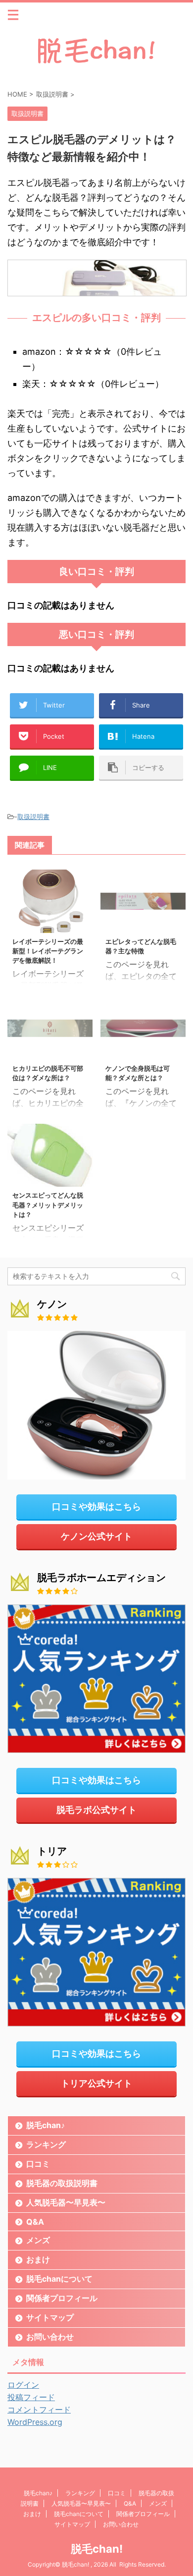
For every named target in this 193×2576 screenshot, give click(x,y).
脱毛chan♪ (46, 2125)
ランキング (46, 2144)
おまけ (38, 2259)
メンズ (38, 2240)
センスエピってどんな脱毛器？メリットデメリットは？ (48, 1205)
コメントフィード (39, 2410)
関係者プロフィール (62, 2298)
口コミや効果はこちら (96, 1507)
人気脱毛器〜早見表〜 (66, 2202)
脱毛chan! (97, 2549)
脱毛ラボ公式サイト (96, 1810)
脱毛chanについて (59, 2279)
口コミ (38, 2164)
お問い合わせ (50, 2337)
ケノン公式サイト (96, 1536)
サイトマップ (50, 2317)
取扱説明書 (33, 817)
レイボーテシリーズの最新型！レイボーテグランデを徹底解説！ (48, 951)
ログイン (23, 2385)
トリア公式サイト (96, 2083)
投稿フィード (31, 2397)
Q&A (35, 2222)
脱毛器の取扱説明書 (62, 2183)
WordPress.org (35, 2422)
